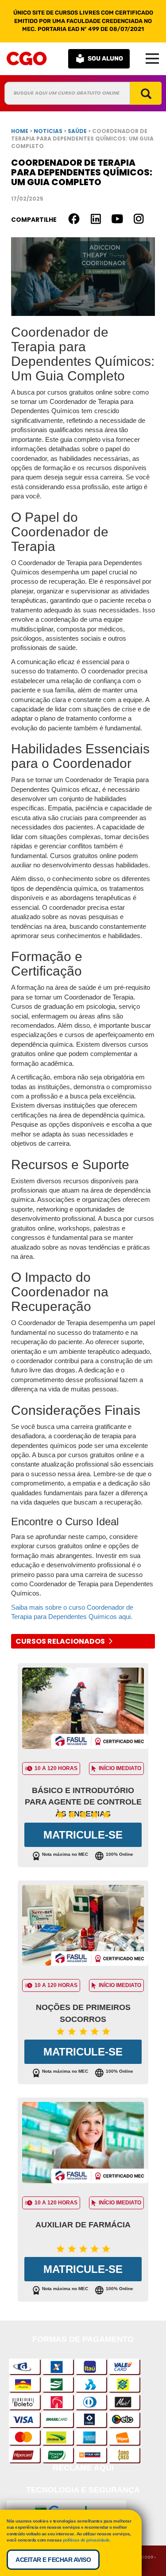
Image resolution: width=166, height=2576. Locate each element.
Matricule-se (83, 1835)
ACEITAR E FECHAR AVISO (53, 2560)
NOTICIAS (48, 131)
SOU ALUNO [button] (105, 59)
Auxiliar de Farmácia (83, 2225)
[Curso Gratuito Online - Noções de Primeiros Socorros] (83, 1928)
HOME (20, 131)
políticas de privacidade (86, 2540)
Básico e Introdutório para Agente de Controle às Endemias (83, 1802)
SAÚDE (78, 131)
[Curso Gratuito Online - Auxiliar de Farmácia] (83, 2145)
